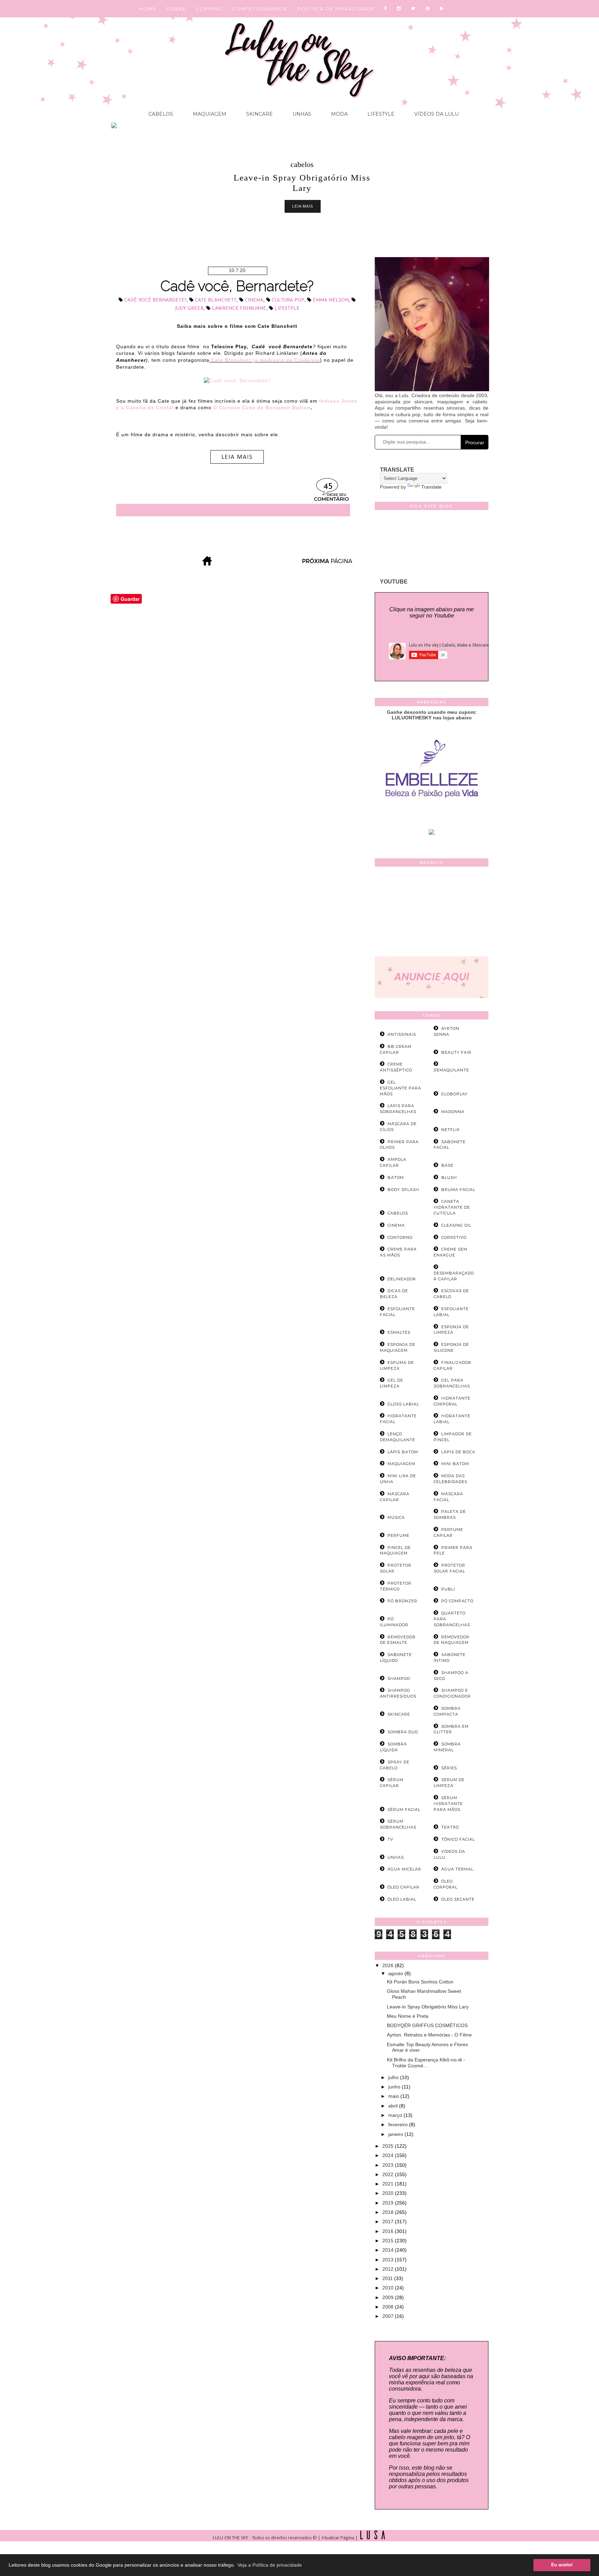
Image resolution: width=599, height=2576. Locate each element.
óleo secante (458, 1899)
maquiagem (401, 1464)
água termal (457, 1869)
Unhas (301, 114)
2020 (389, 2193)
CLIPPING (209, 9)
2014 (389, 2250)
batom (396, 1177)
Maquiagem (209, 114)
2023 (389, 2165)
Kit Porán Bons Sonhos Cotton (420, 1982)
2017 (389, 2222)
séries (449, 1768)
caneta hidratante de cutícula (452, 1207)
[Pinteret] (428, 9)
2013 (389, 2260)
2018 (389, 2212)
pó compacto (457, 1601)
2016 (389, 2231)
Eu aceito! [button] (562, 2565)
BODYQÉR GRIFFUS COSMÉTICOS (427, 2025)
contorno (400, 1237)
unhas (396, 1857)
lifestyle (287, 309)
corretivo (454, 1237)
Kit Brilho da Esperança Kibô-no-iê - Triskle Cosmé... (426, 2063)
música (396, 1517)
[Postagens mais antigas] (328, 564)
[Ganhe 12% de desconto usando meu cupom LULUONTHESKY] (432, 833)
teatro (450, 1827)
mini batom (455, 1464)
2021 (389, 2184)
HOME (148, 9)
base (447, 1165)
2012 (389, 2269)
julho (394, 2077)
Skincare (259, 114)
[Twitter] (414, 9)
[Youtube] (442, 9)
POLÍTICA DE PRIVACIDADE (336, 9)
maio (394, 2096)
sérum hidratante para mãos (448, 1804)
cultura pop (288, 300)
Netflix (450, 1130)
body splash (403, 1190)
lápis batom (403, 1452)
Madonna (453, 1112)
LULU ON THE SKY (231, 2538)
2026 (389, 1965)
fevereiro (399, 2124)
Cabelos (161, 114)
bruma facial (458, 1190)
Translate (431, 487)
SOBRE (176, 9)
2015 (389, 2241)
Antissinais (402, 1034)
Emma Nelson (331, 300)
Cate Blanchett (216, 300)
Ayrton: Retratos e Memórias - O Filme (429, 2035)
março (396, 2115)
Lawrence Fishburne (239, 309)
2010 (389, 2288)
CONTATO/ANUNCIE (260, 9)
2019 (389, 2203)
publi (448, 1589)
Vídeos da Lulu (436, 114)
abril (394, 2106)
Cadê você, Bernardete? (237, 286)
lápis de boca (458, 1452)
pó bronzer (402, 1601)
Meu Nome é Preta (408, 2016)
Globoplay (454, 1094)
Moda (339, 114)
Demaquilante (451, 1070)
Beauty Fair (456, 1052)
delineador (402, 1279)
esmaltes (399, 1332)
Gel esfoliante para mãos (401, 1088)
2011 (388, 2278)
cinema (254, 300)
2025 (389, 2146)
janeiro (396, 2134)
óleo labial (402, 1899)
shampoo (399, 1679)
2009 (389, 2297)
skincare (399, 1714)
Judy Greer (189, 309)
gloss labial (403, 1404)
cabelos (302, 164)
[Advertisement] (432, 913)
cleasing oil (456, 1225)
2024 (389, 2155)
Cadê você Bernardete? (155, 300)
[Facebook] (386, 9)
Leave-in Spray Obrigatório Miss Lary (428, 2007)
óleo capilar (403, 1887)
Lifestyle (380, 114)
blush (449, 1177)
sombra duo (403, 1732)
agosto (396, 1973)
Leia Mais (303, 206)
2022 (389, 2174)
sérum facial (404, 1810)
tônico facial (458, 1839)
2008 (389, 2307)
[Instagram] (399, 9)
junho (395, 2087)
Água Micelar (404, 1869)
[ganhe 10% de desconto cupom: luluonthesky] (432, 822)
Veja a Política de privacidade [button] (270, 2565)
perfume (398, 1535)
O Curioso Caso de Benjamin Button (262, 408)
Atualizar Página (338, 2538)
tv (390, 1839)
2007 (389, 2316)
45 (328, 487)
